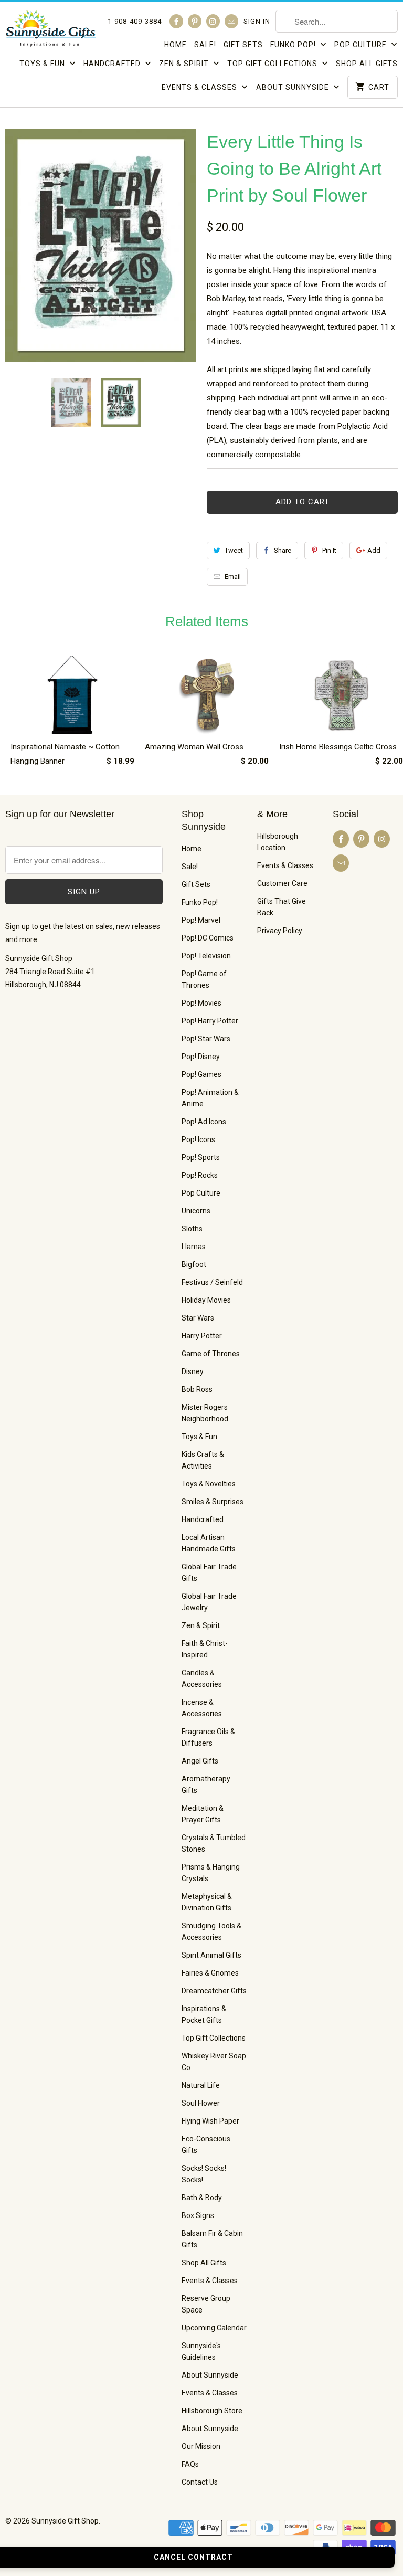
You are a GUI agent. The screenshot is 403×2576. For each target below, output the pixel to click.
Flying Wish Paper (210, 2121)
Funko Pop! (294, 45)
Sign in (257, 21)
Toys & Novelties (209, 1484)
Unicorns (196, 1211)
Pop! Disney (201, 1057)
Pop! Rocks (200, 1175)
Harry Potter (202, 1336)
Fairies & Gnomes (210, 1973)
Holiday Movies (206, 1300)
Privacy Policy (280, 931)
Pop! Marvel (201, 920)
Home (176, 45)
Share (283, 550)
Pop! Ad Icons (204, 1122)
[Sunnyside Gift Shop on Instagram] (213, 21)
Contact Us (200, 2482)
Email (233, 577)
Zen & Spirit (185, 64)
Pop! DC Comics (208, 938)
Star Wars (198, 1318)
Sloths (192, 1229)
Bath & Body (202, 2198)
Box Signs (198, 2215)
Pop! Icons (198, 1139)
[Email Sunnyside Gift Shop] (231, 21)
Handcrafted (113, 64)
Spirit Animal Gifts (211, 1955)
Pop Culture (362, 45)
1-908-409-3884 (135, 21)
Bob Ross (197, 1389)
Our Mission (201, 2446)
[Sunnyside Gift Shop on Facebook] (176, 21)
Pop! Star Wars (206, 1039)
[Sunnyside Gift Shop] (50, 31)
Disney (193, 1371)
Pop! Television (206, 956)
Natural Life (201, 2085)
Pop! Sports (201, 1157)
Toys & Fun (43, 64)
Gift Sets (243, 45)
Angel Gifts (200, 1761)
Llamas (194, 1247)
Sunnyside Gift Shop (65, 2521)
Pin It (329, 550)
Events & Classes (200, 87)
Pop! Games (201, 1074)
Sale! (205, 45)
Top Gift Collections (273, 64)
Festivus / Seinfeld (212, 1282)
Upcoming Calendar (214, 2328)
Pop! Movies (201, 1003)
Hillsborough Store (212, 2411)
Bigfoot (194, 1264)
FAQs (190, 2464)
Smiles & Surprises (213, 1502)
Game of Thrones (211, 1354)
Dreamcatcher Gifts (214, 1991)
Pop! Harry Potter (210, 1021)
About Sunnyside (294, 87)
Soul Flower (201, 2103)
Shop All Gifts (367, 64)
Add (374, 550)
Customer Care (282, 883)
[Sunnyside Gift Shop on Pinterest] (195, 21)
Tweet (234, 550)
